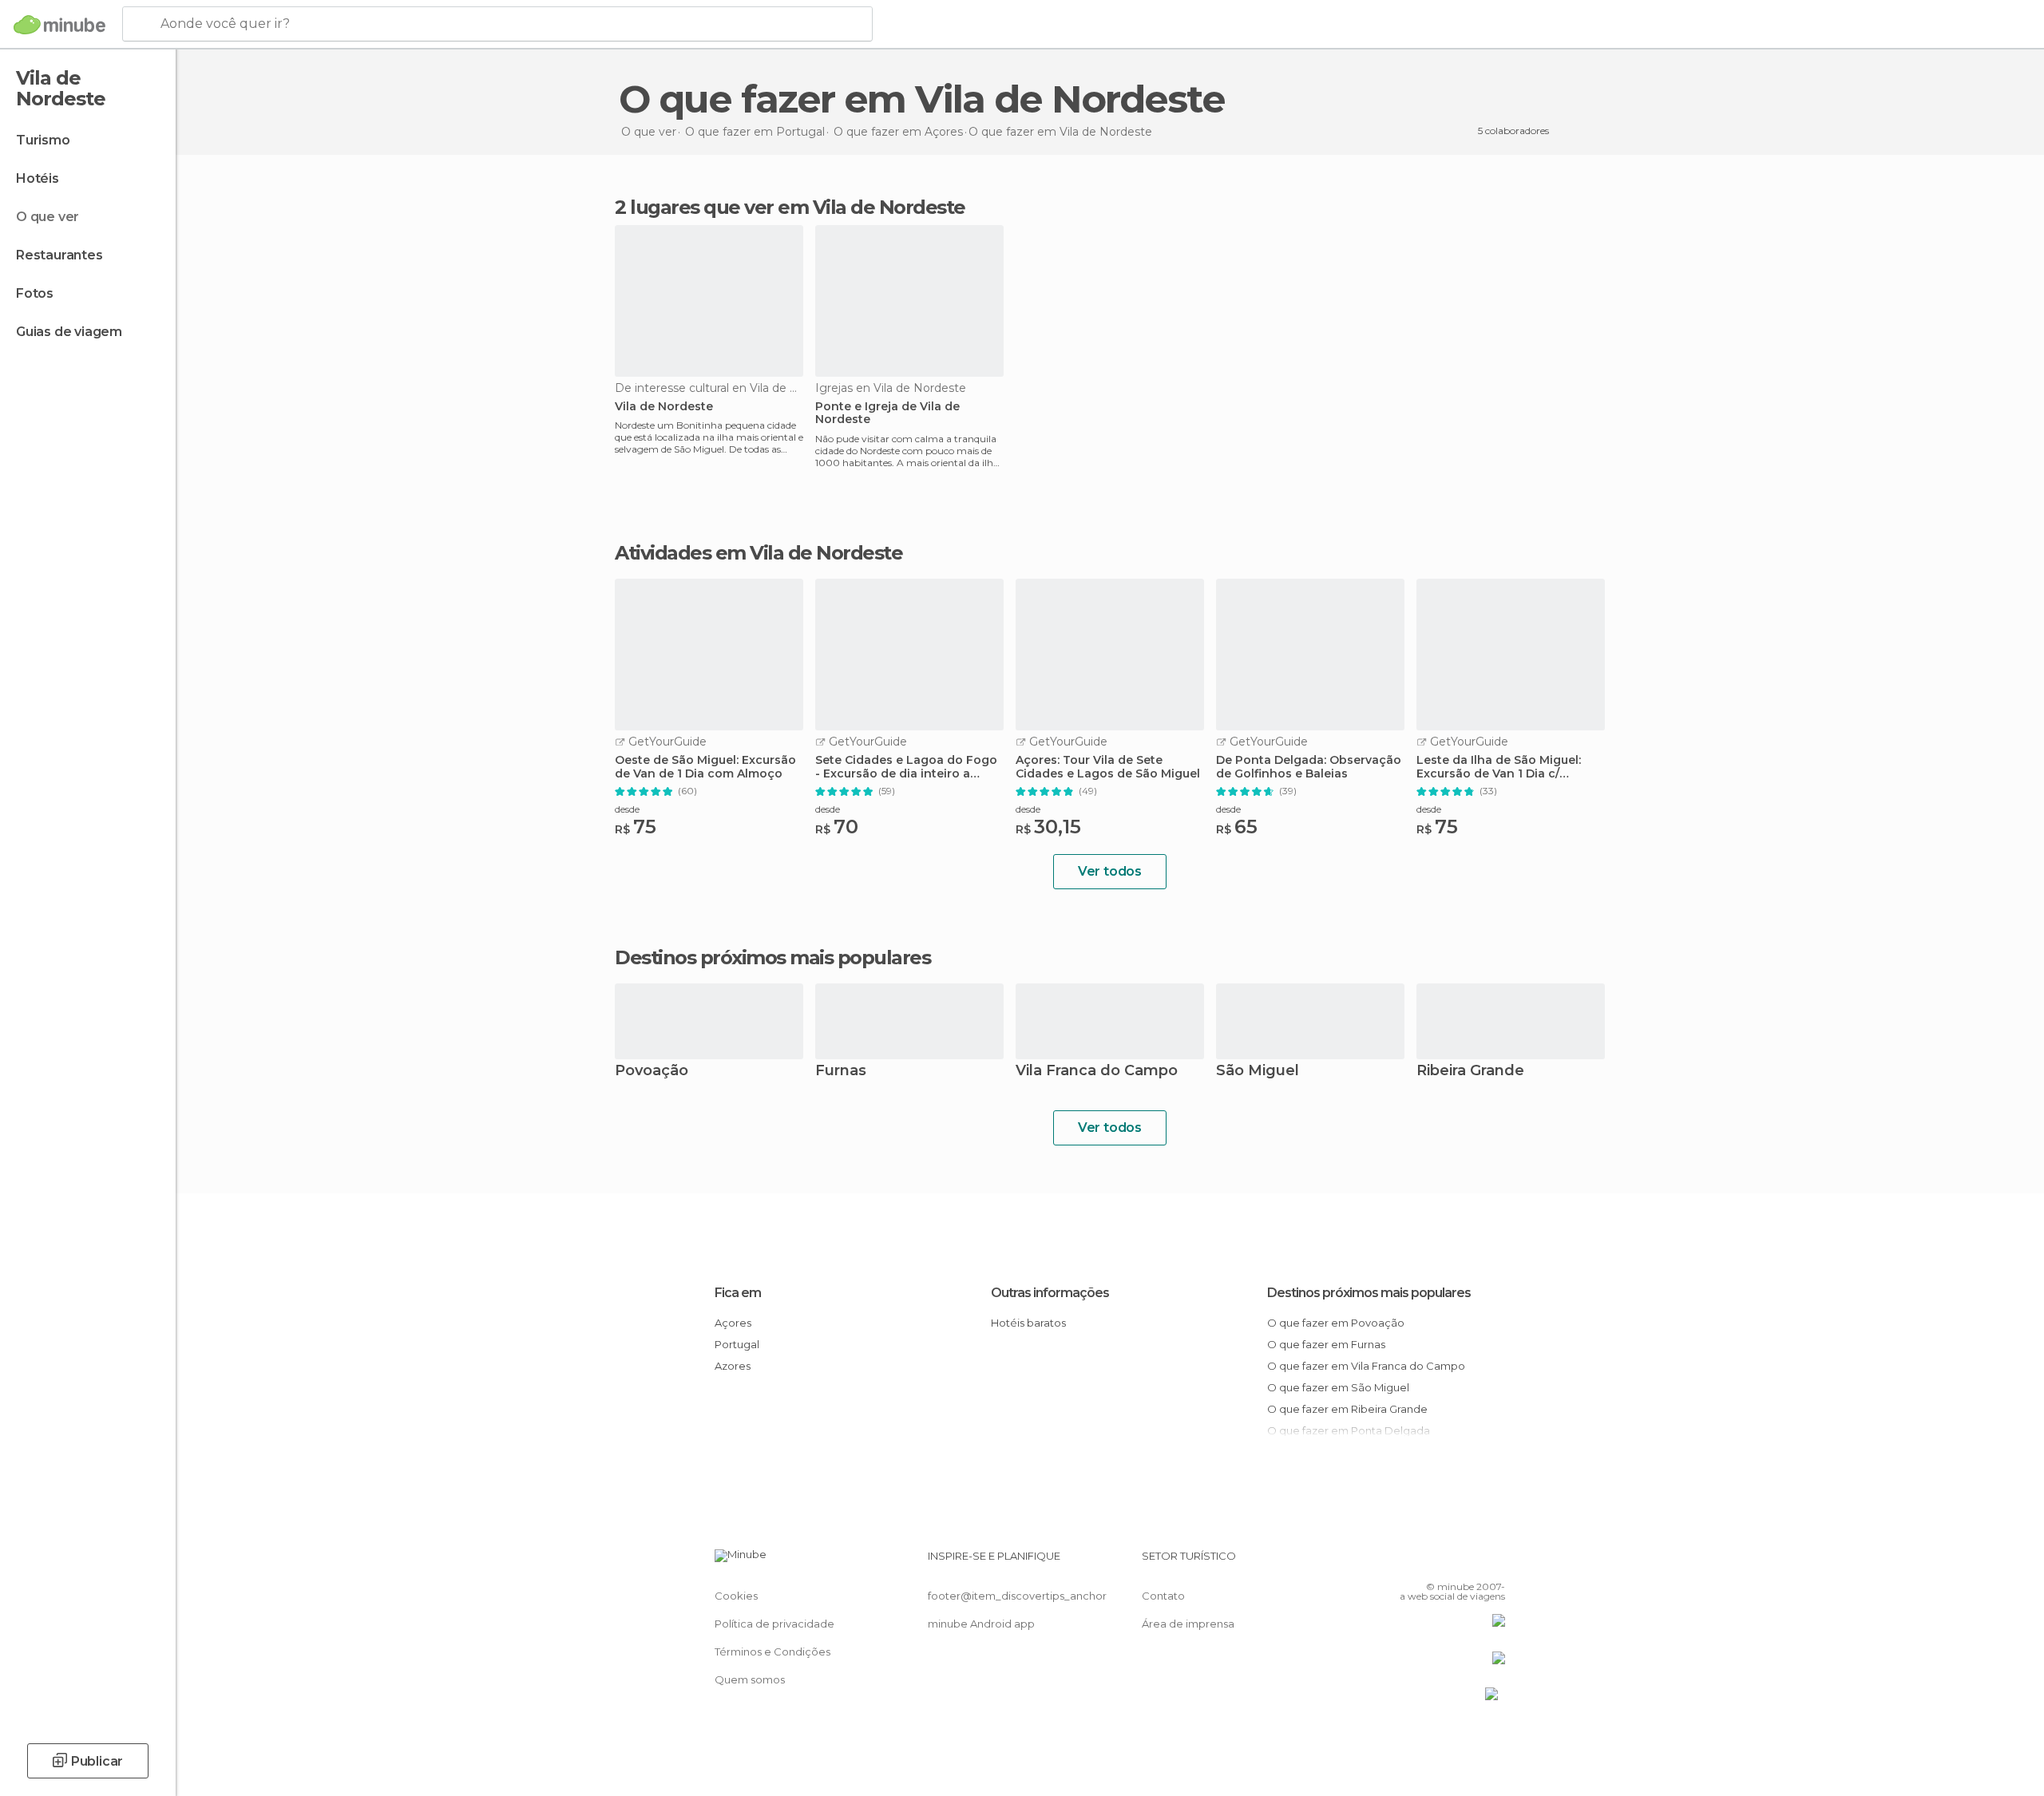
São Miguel (1258, 1072)
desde (627, 809)
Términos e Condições (772, 1652)
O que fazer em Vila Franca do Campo (1366, 1366)
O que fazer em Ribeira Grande (1347, 1409)
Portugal (737, 1344)
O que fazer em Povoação (1336, 1323)
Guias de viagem (69, 332)
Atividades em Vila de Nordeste (759, 553)
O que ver (48, 217)
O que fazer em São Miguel (1338, 1387)
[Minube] (59, 25)
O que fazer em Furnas (1326, 1344)
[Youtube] (1493, 1562)
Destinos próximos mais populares (772, 958)
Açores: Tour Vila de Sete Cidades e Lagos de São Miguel (1108, 767)
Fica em (738, 1293)
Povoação (652, 1072)
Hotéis (38, 178)
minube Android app (981, 1624)
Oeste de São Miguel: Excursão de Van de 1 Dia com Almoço (705, 767)
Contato (1163, 1596)
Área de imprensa (1188, 1624)
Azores (733, 1366)
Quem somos (750, 1679)
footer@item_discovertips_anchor (1017, 1596)
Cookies (736, 1596)
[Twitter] (1440, 1562)
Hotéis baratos (1028, 1323)
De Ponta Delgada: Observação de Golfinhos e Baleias (1309, 767)
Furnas (841, 1072)
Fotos (35, 293)
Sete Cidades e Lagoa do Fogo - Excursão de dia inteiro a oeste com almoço (906, 767)
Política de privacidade (774, 1624)
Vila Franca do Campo (1097, 1072)
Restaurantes (59, 255)
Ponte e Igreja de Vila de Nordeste (887, 413)
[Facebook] (1414, 1562)
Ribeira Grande (1470, 1072)
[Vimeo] (1467, 1562)
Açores (733, 1323)
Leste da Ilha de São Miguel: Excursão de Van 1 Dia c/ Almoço (1499, 767)
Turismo (43, 140)
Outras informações (1050, 1293)
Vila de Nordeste (664, 407)
